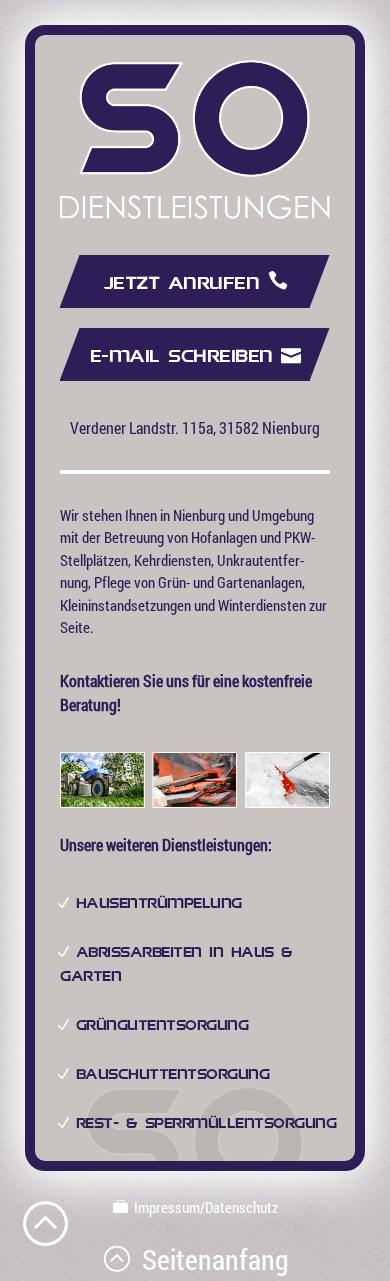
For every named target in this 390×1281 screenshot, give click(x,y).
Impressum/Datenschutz (203, 1207)
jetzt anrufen (185, 283)
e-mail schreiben (186, 356)
